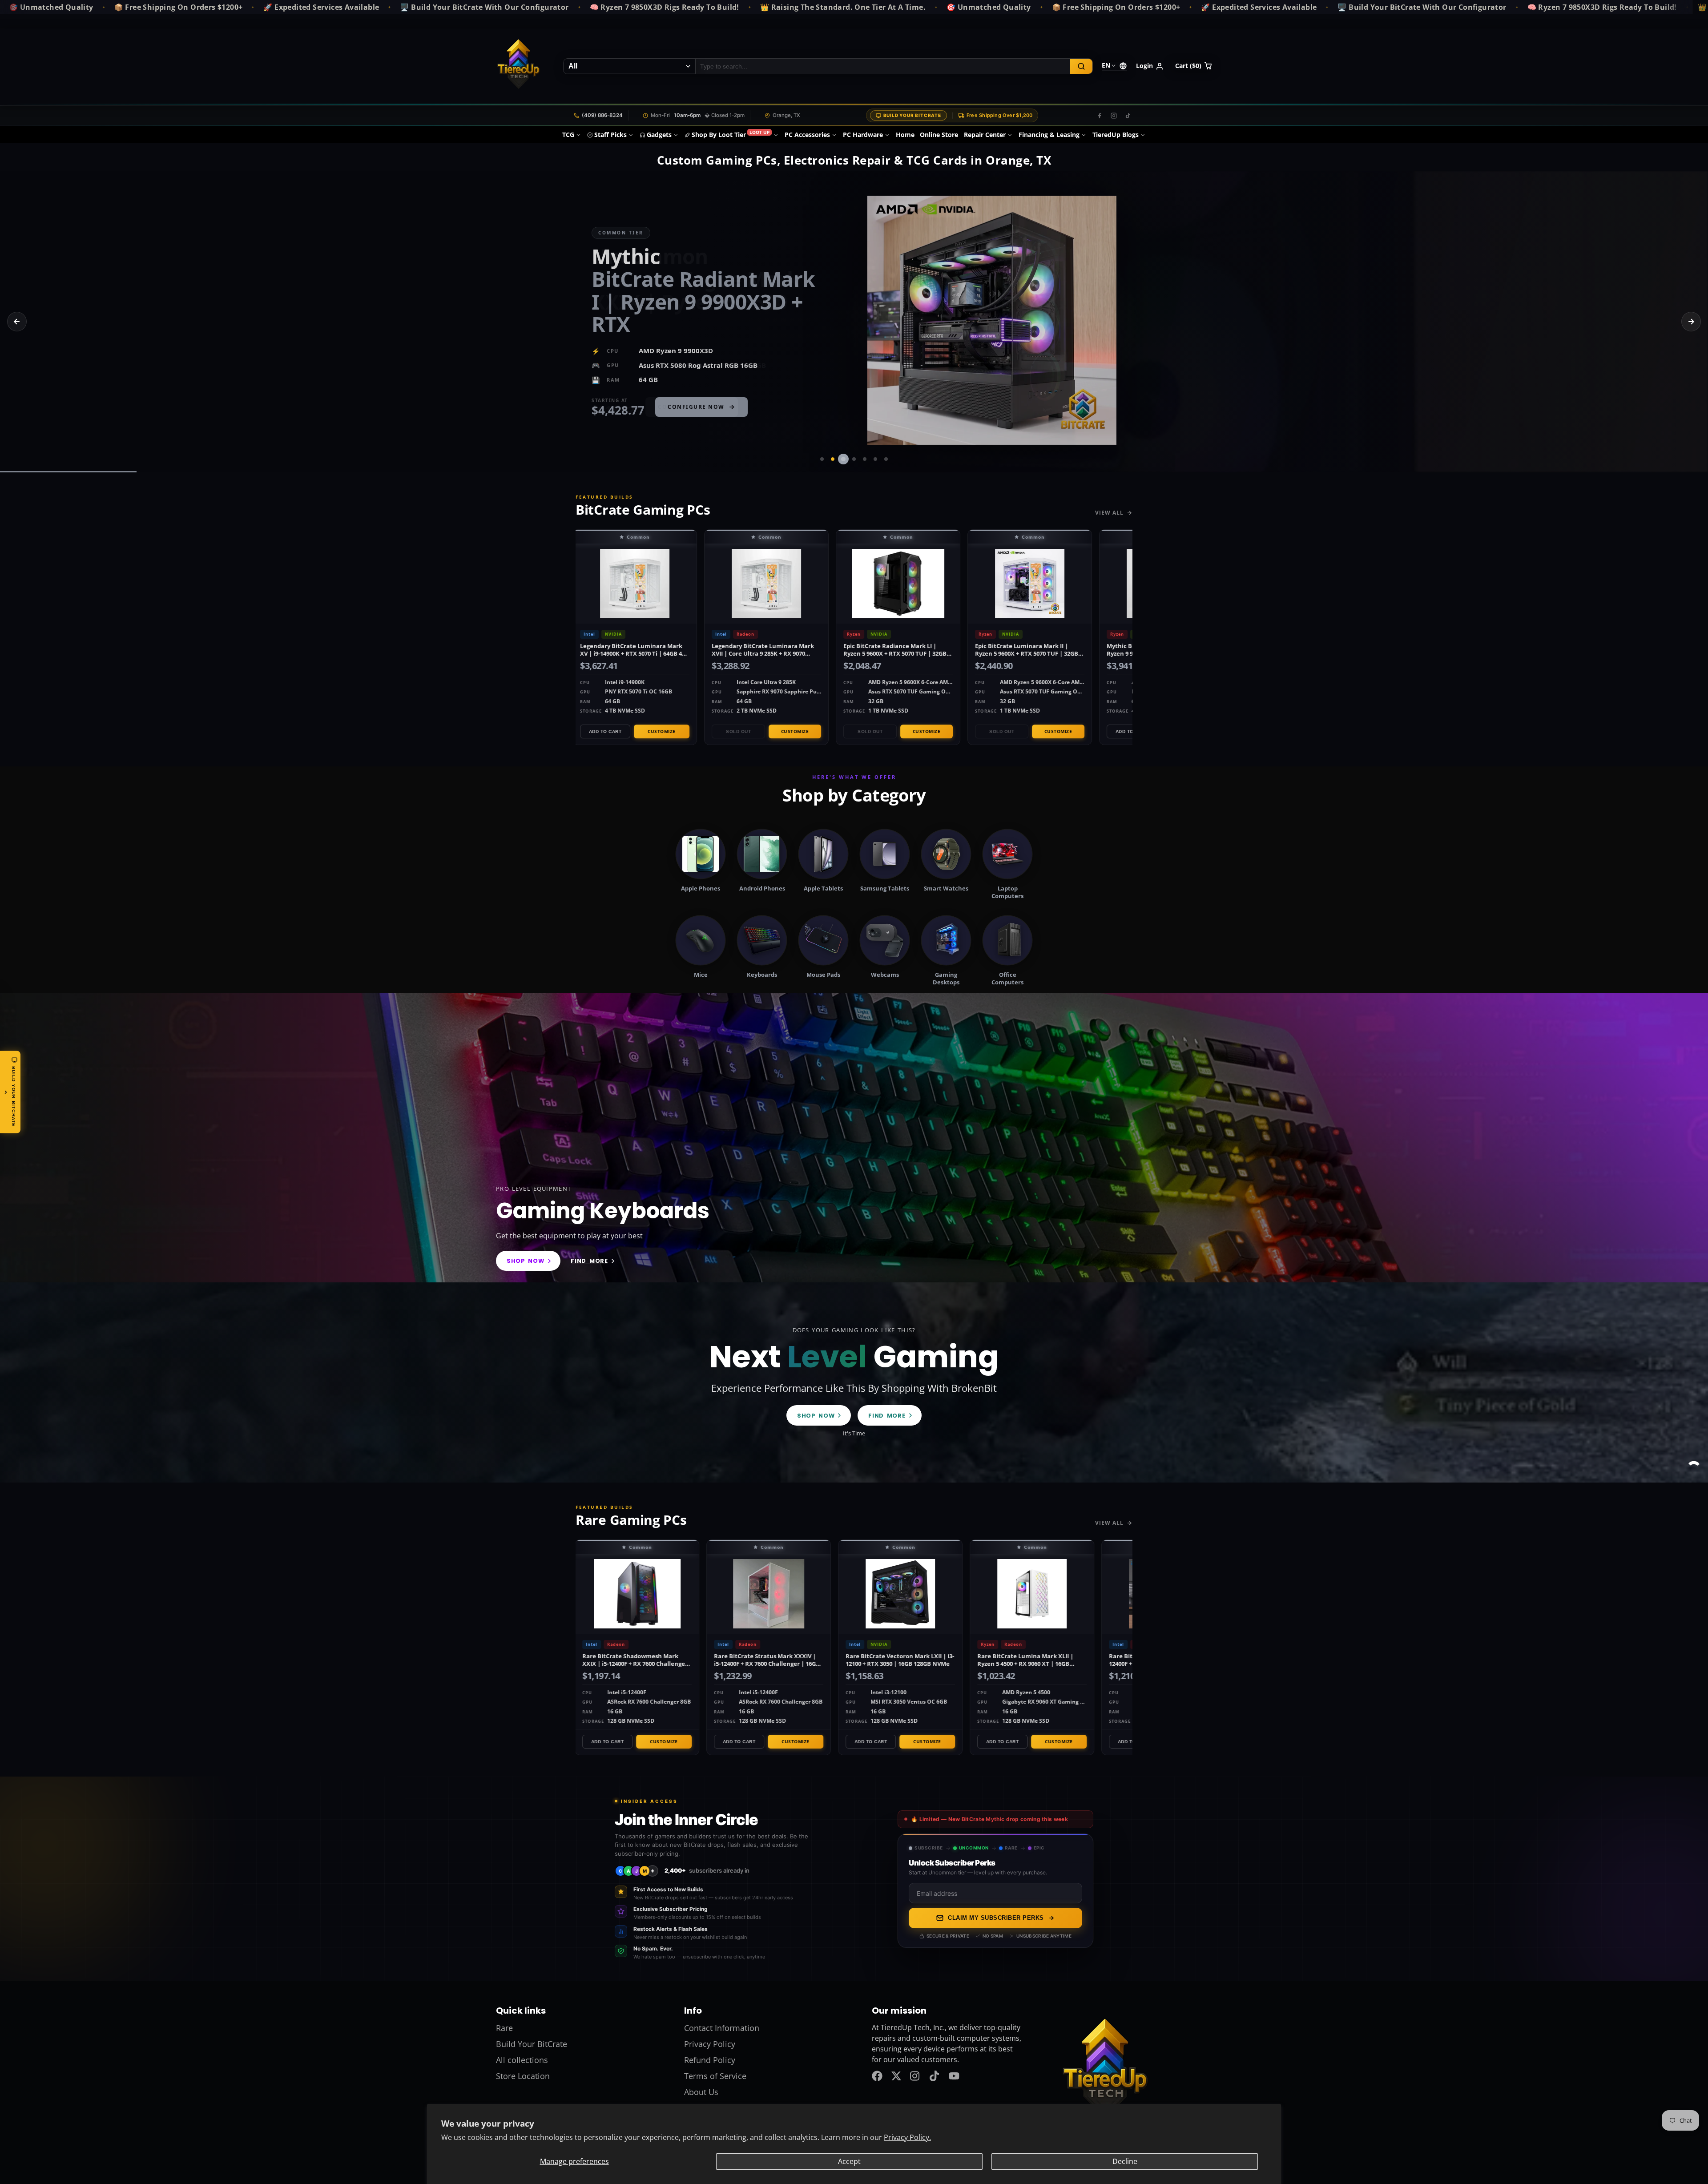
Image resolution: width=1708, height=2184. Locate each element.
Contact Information (722, 2028)
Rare (504, 2028)
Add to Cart (604, 731)
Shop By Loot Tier (731, 134)
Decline (1125, 2161)
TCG (568, 135)
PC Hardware (863, 135)
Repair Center (985, 135)
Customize (660, 731)
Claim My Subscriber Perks (996, 1918)
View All (1109, 513)
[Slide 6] (875, 459)
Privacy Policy (710, 2044)
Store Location (523, 2076)
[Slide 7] (886, 459)
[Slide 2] (833, 459)
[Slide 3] (843, 459)
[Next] (1691, 322)
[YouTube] (954, 2076)
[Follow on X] (896, 2076)
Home (905, 135)
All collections (522, 2060)
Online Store (939, 135)
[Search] (1081, 66)
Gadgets (659, 135)
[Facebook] (1100, 116)
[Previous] (17, 322)
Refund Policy (710, 2060)
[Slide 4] (854, 459)
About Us (701, 2092)
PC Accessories (807, 135)
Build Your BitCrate (912, 115)
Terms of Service (715, 2076)
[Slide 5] (865, 459)
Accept (849, 2161)
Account (1150, 66)
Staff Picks (610, 135)
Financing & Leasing (1049, 135)
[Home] (518, 66)
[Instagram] (1114, 116)
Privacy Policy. (907, 2137)
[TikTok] (1128, 116)
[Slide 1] (822, 459)
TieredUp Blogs (1116, 135)
